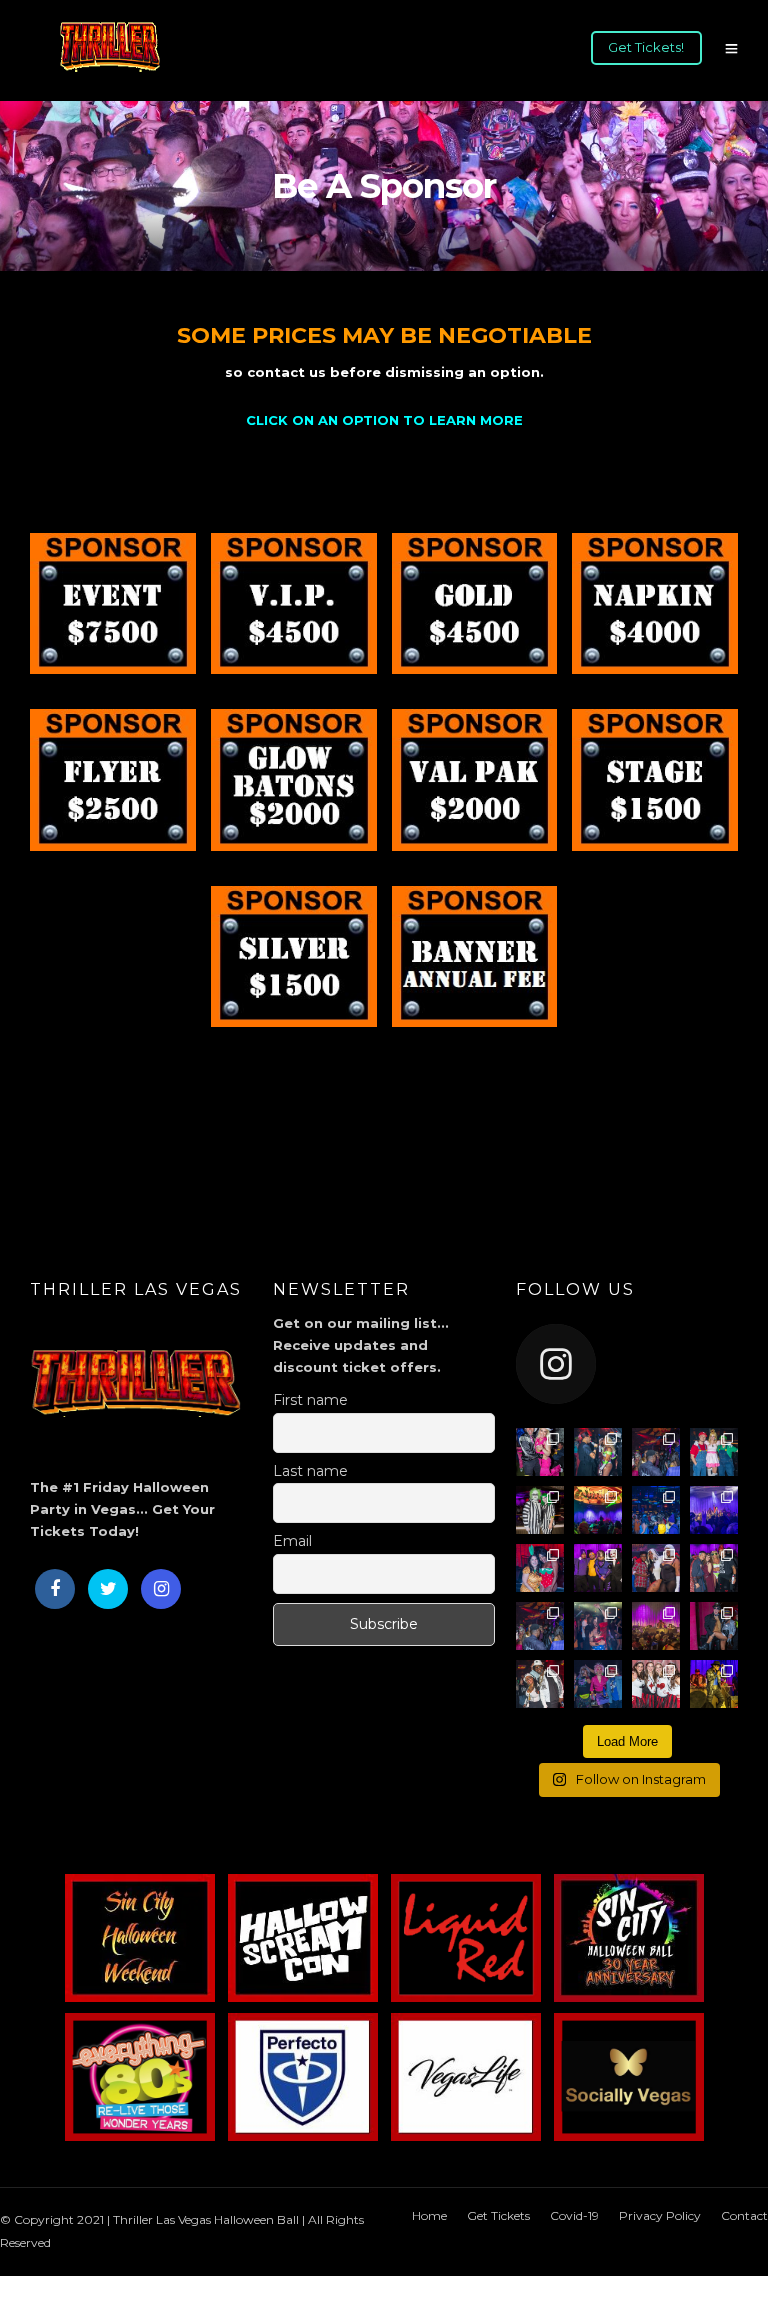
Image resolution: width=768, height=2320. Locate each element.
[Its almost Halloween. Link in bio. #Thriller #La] (540, 1626)
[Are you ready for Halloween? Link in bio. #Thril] (540, 1684)
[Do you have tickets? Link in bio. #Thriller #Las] (714, 1568)
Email (292, 1541)
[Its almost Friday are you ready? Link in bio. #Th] (598, 1510)
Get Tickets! (646, 47)
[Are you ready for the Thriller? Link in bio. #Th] (656, 1684)
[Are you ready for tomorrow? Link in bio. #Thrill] (714, 1452)
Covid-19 (574, 2215)
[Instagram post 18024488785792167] (540, 1452)
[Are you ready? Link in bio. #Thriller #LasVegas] (656, 1510)
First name (310, 1400)
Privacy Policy (660, 2215)
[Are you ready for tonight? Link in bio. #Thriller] (656, 1452)
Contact (744, 2215)
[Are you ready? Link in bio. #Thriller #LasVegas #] (598, 1626)
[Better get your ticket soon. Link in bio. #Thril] (714, 1510)
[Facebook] (55, 1589)
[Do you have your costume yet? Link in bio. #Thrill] (540, 1510)
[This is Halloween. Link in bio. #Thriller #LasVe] (598, 1568)
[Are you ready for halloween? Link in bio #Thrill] (714, 1684)
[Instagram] (161, 1589)
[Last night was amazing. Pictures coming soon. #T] (598, 1452)
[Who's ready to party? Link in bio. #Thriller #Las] (540, 1568)
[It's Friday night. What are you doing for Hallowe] (714, 1626)
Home (429, 2215)
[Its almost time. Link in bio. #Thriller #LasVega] (656, 1568)
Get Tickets (498, 2215)
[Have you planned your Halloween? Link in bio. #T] (598, 1684)
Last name (310, 1471)
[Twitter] (108, 1589)
